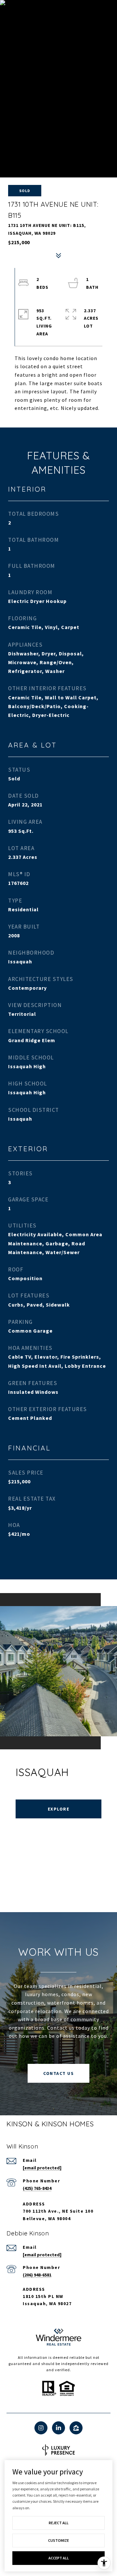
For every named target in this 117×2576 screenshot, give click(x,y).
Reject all (59, 2523)
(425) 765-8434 (37, 2188)
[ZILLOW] (76, 2428)
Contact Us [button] (58, 2073)
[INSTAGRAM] (41, 2428)
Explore (59, 1809)
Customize (58, 2540)
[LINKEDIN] (58, 2428)
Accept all (59, 2558)
